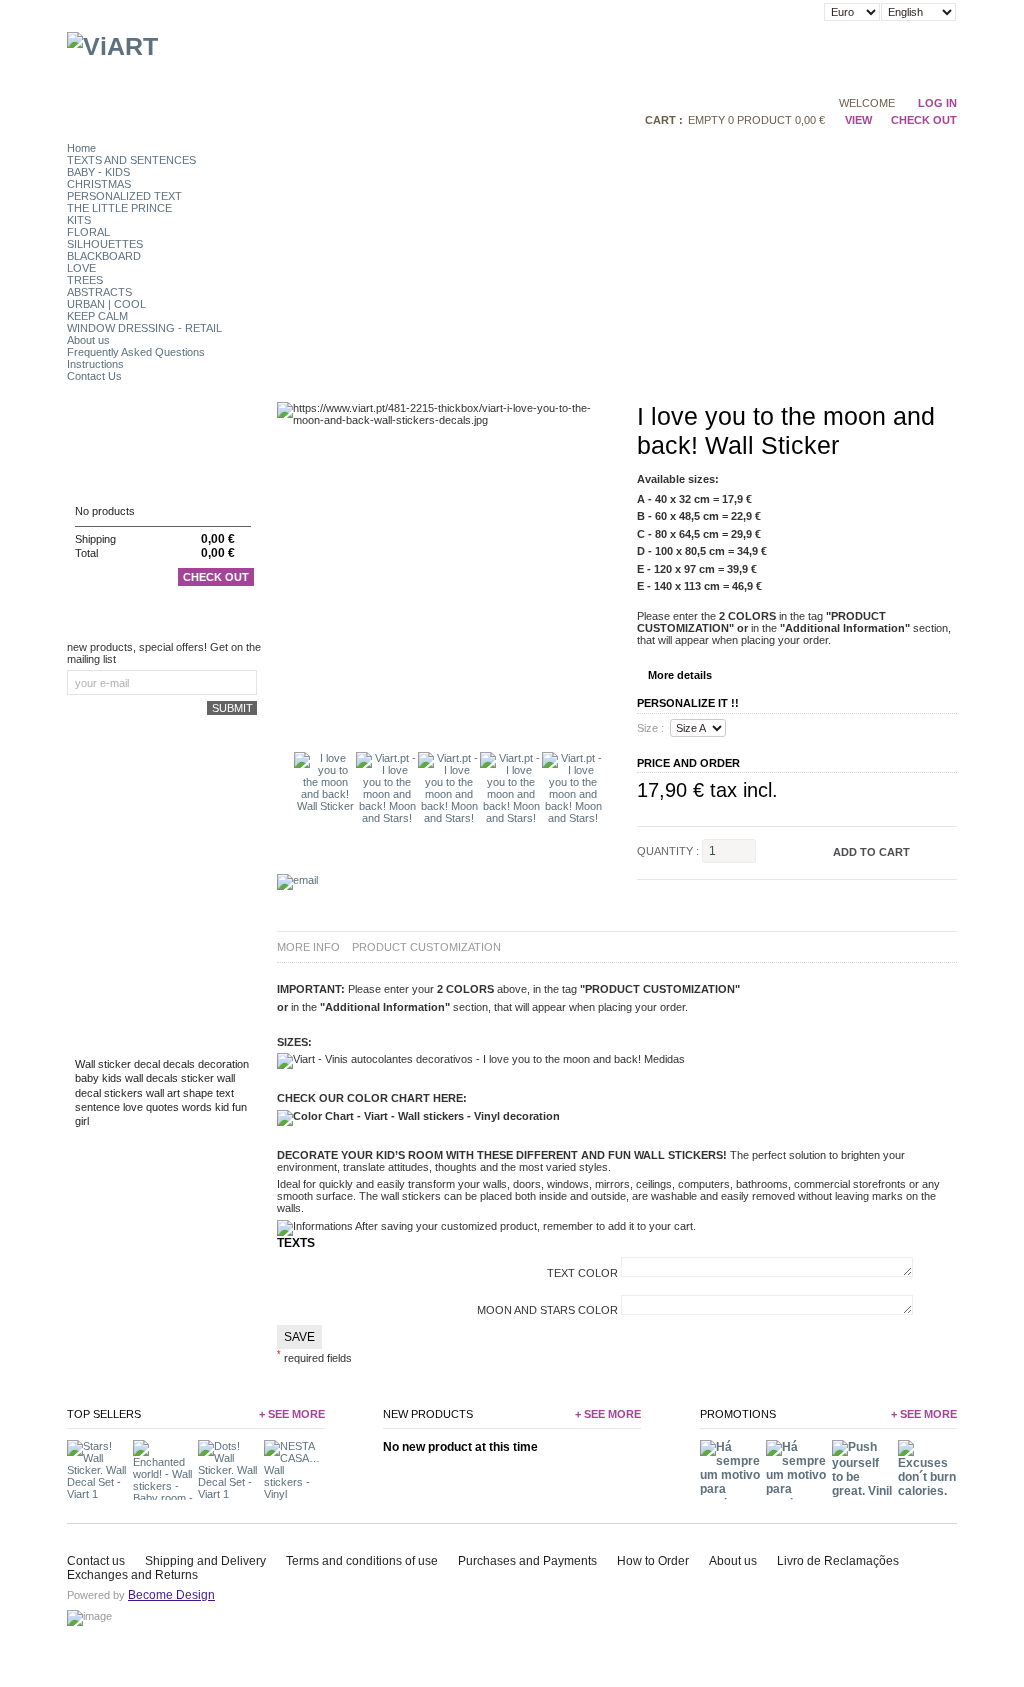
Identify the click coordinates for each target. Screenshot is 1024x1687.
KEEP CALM (97, 316)
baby (87, 1078)
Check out (216, 577)
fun (239, 1107)
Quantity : (668, 851)
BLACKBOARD (104, 256)
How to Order (653, 1561)
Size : (650, 728)
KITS (79, 220)
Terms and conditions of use (362, 1561)
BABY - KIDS (98, 172)
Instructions (95, 364)
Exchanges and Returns (132, 1575)
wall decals (151, 1078)
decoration (223, 1064)
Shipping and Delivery (205, 1561)
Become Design (171, 1595)
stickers (123, 1093)
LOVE (81, 268)
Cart (90, 472)
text (225, 1093)
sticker (197, 1078)
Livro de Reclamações (838, 1561)
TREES (85, 280)
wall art (163, 1093)
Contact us (96, 1561)
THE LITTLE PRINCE (119, 208)
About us (88, 340)
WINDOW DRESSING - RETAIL (144, 328)
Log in (937, 103)
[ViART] (112, 46)
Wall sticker (103, 1064)
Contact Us (94, 376)
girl (82, 1121)
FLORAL (88, 232)
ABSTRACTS (99, 292)
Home (81, 148)
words (197, 1107)
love (133, 1107)
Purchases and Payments (527, 1561)
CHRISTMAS (99, 184)
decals (179, 1064)
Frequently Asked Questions (136, 352)
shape (198, 1093)
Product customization (426, 947)
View (858, 120)
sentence (97, 1107)
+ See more (292, 1414)
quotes (162, 1107)
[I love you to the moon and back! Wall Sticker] (325, 806)
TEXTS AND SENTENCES (131, 160)
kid (222, 1107)
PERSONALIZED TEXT (124, 196)
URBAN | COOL (106, 304)
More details (680, 675)
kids (112, 1078)
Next (609, 782)
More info (308, 947)
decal (147, 1064)
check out (924, 120)
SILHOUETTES (105, 244)
